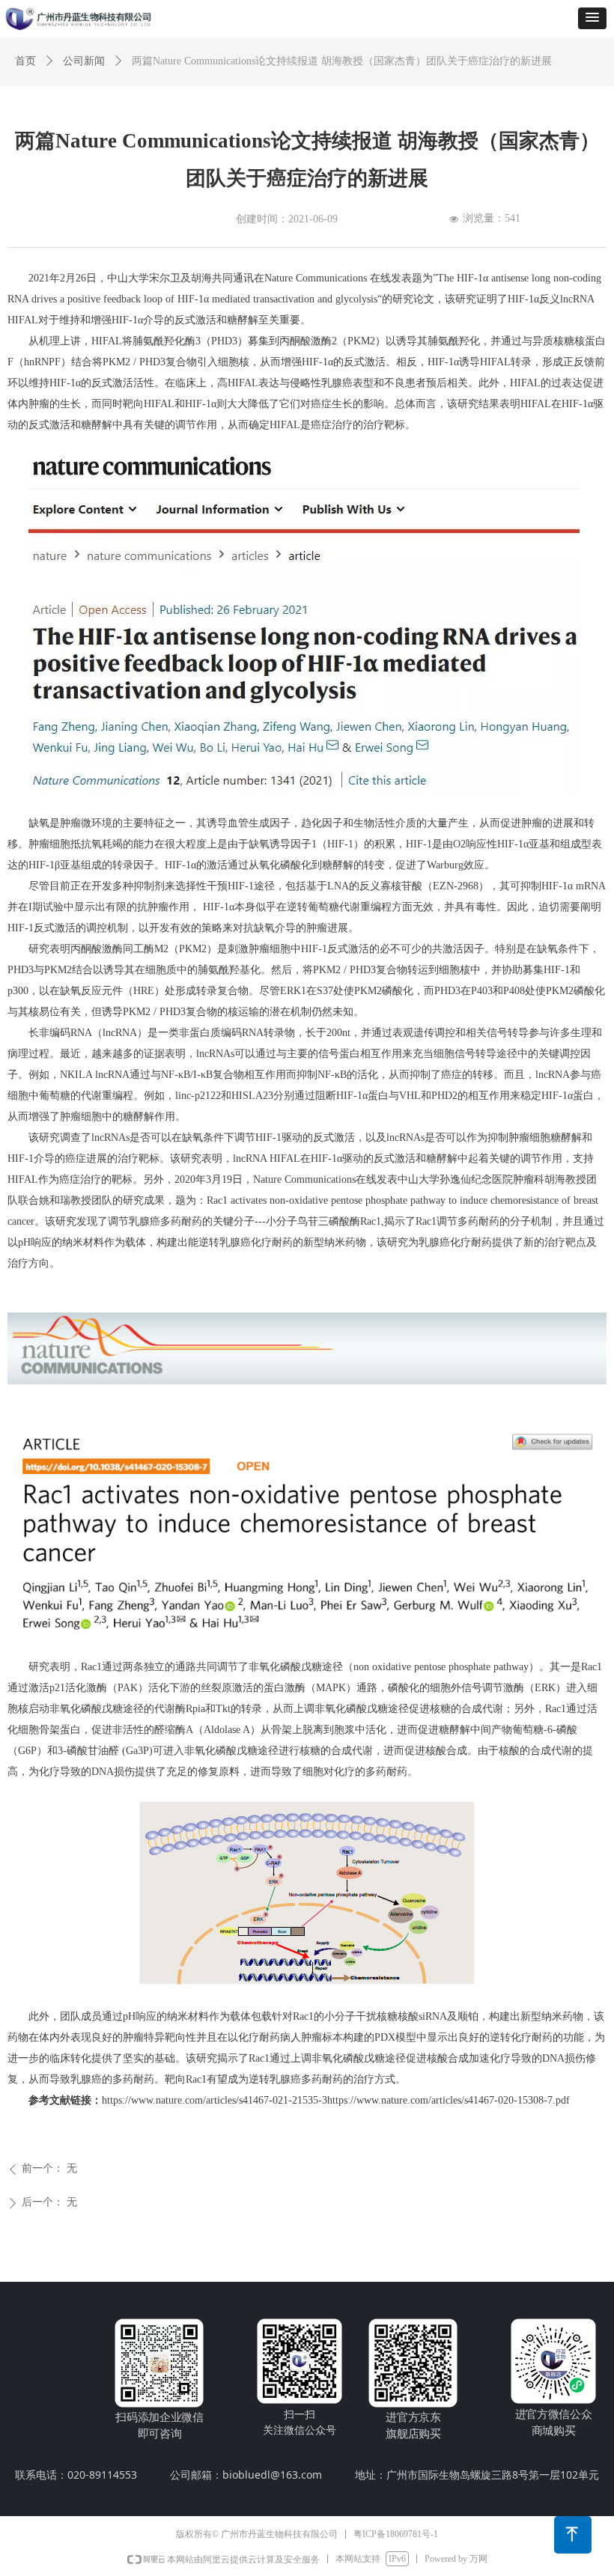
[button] (592, 18)
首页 (25, 61)
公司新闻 (84, 61)
